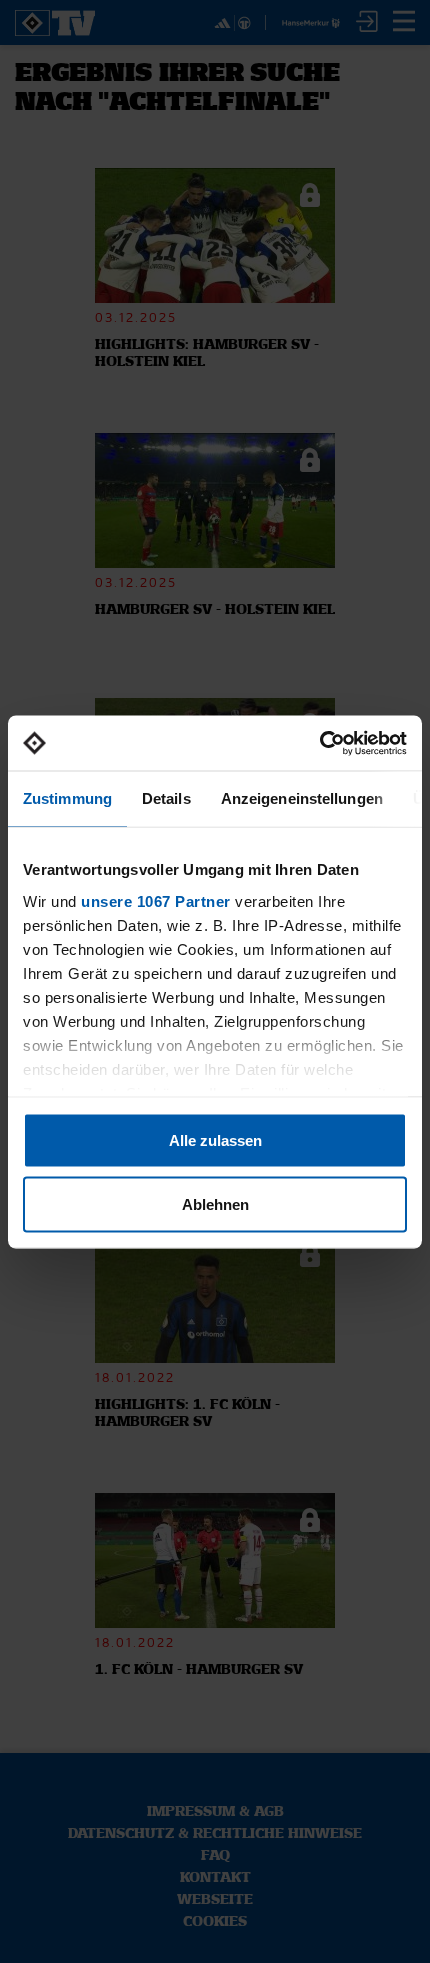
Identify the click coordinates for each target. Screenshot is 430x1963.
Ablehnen (215, 1203)
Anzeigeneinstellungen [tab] (302, 798)
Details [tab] (166, 798)
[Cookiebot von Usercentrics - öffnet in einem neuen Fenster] (319, 743)
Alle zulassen (215, 1140)
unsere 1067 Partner (156, 900)
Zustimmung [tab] (67, 798)
